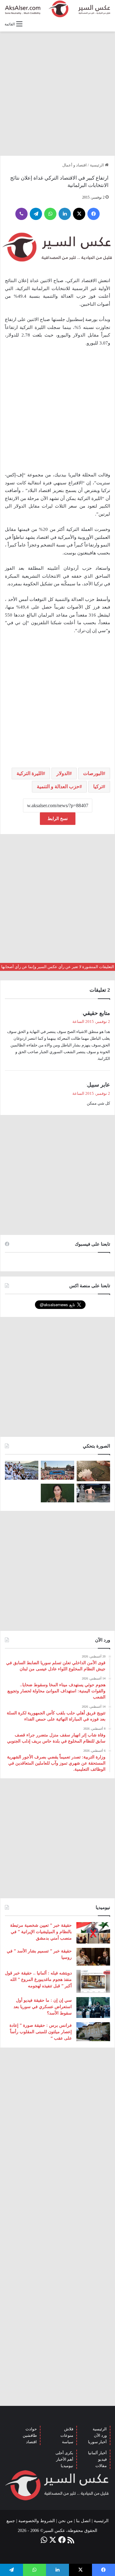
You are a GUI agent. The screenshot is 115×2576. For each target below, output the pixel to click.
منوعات (67, 2435)
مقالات (101, 2466)
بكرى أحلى (64, 2453)
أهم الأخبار (65, 2459)
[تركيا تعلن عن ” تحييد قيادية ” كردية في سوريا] (57, 1493)
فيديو (102, 2459)
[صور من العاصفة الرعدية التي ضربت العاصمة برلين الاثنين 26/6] (93, 1493)
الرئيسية (97, 165)
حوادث (31, 2429)
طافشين (30, 2435)
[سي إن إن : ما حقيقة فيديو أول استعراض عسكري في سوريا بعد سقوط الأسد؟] (93, 2007)
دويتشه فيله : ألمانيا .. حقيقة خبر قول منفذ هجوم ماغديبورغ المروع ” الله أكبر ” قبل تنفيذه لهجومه (38, 1980)
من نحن (65, 2521)
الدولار (63, 773)
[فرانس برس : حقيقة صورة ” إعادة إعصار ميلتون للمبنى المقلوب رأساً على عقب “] (93, 2032)
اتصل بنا (83, 2521)
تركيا (98, 787)
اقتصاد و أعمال (75, 165)
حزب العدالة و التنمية (58, 787)
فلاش (69, 2429)
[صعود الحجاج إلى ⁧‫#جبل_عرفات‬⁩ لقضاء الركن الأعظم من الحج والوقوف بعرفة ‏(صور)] (22, 1470)
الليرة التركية (30, 773)
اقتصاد (31, 2442)
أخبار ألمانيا (97, 2453)
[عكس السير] (57, 9)
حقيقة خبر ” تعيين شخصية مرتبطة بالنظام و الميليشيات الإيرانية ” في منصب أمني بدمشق (41, 1932)
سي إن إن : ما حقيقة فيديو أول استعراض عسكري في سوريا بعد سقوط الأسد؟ (43, 2007)
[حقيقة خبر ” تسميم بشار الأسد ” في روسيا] (93, 1957)
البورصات (93, 773)
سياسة (68, 2442)
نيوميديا (67, 2466)
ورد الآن (100, 2435)
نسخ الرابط (58, 819)
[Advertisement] (57, 93)
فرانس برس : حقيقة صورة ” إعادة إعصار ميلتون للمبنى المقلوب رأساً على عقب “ (41, 2032)
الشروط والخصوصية (37, 2521)
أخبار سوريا (97, 2442)
